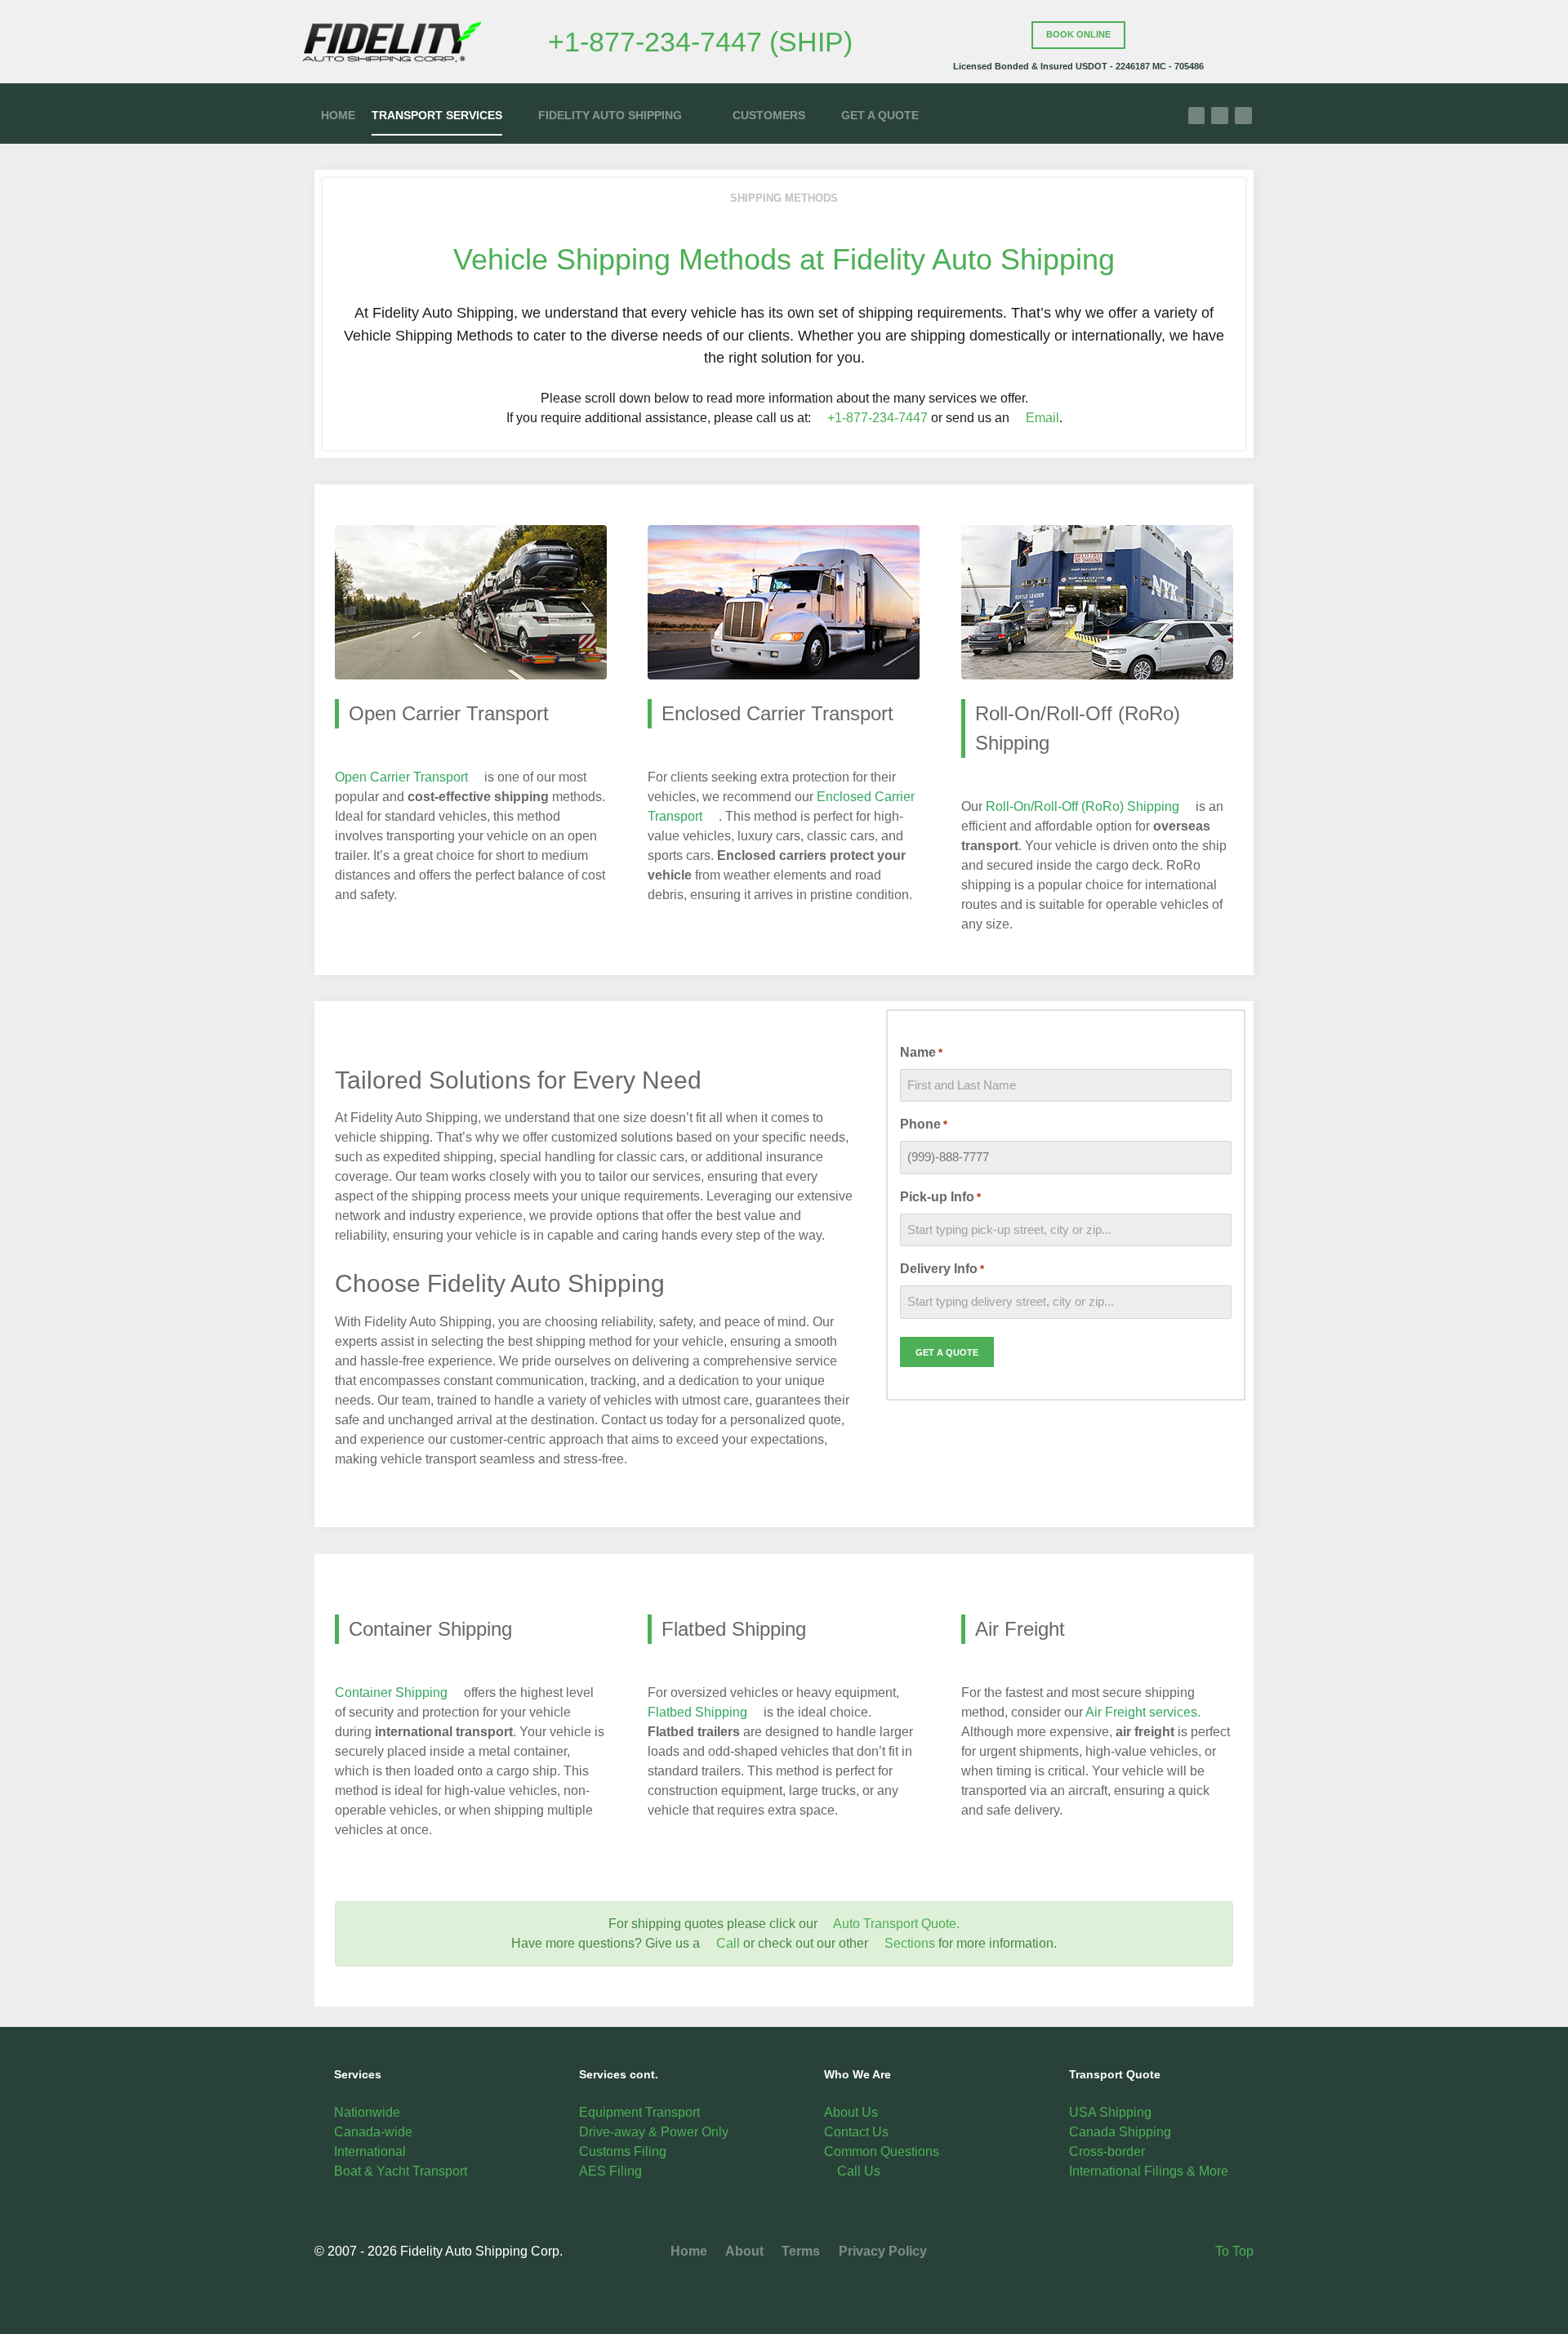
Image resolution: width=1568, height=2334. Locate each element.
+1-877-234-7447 (876, 418)
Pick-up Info (940, 1197)
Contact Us (856, 2132)
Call (726, 1943)
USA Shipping (1110, 2112)
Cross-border (1107, 2151)
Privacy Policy (881, 2251)
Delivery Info (942, 1269)
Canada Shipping (1120, 2132)
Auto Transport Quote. (896, 1924)
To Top (1233, 2251)
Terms (799, 2251)
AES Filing (610, 2171)
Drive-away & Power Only (654, 2132)
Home (689, 2251)
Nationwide (367, 2112)
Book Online (1078, 34)
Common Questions (882, 2151)
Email (1041, 418)
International (370, 2151)
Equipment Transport (639, 2112)
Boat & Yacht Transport (401, 2171)
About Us (851, 2112)
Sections (908, 1943)
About (743, 2251)
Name (921, 1052)
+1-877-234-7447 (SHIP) (700, 42)
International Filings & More (1149, 2171)
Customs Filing (623, 2151)
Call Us (857, 2171)
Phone (924, 1124)
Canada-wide (373, 2132)
